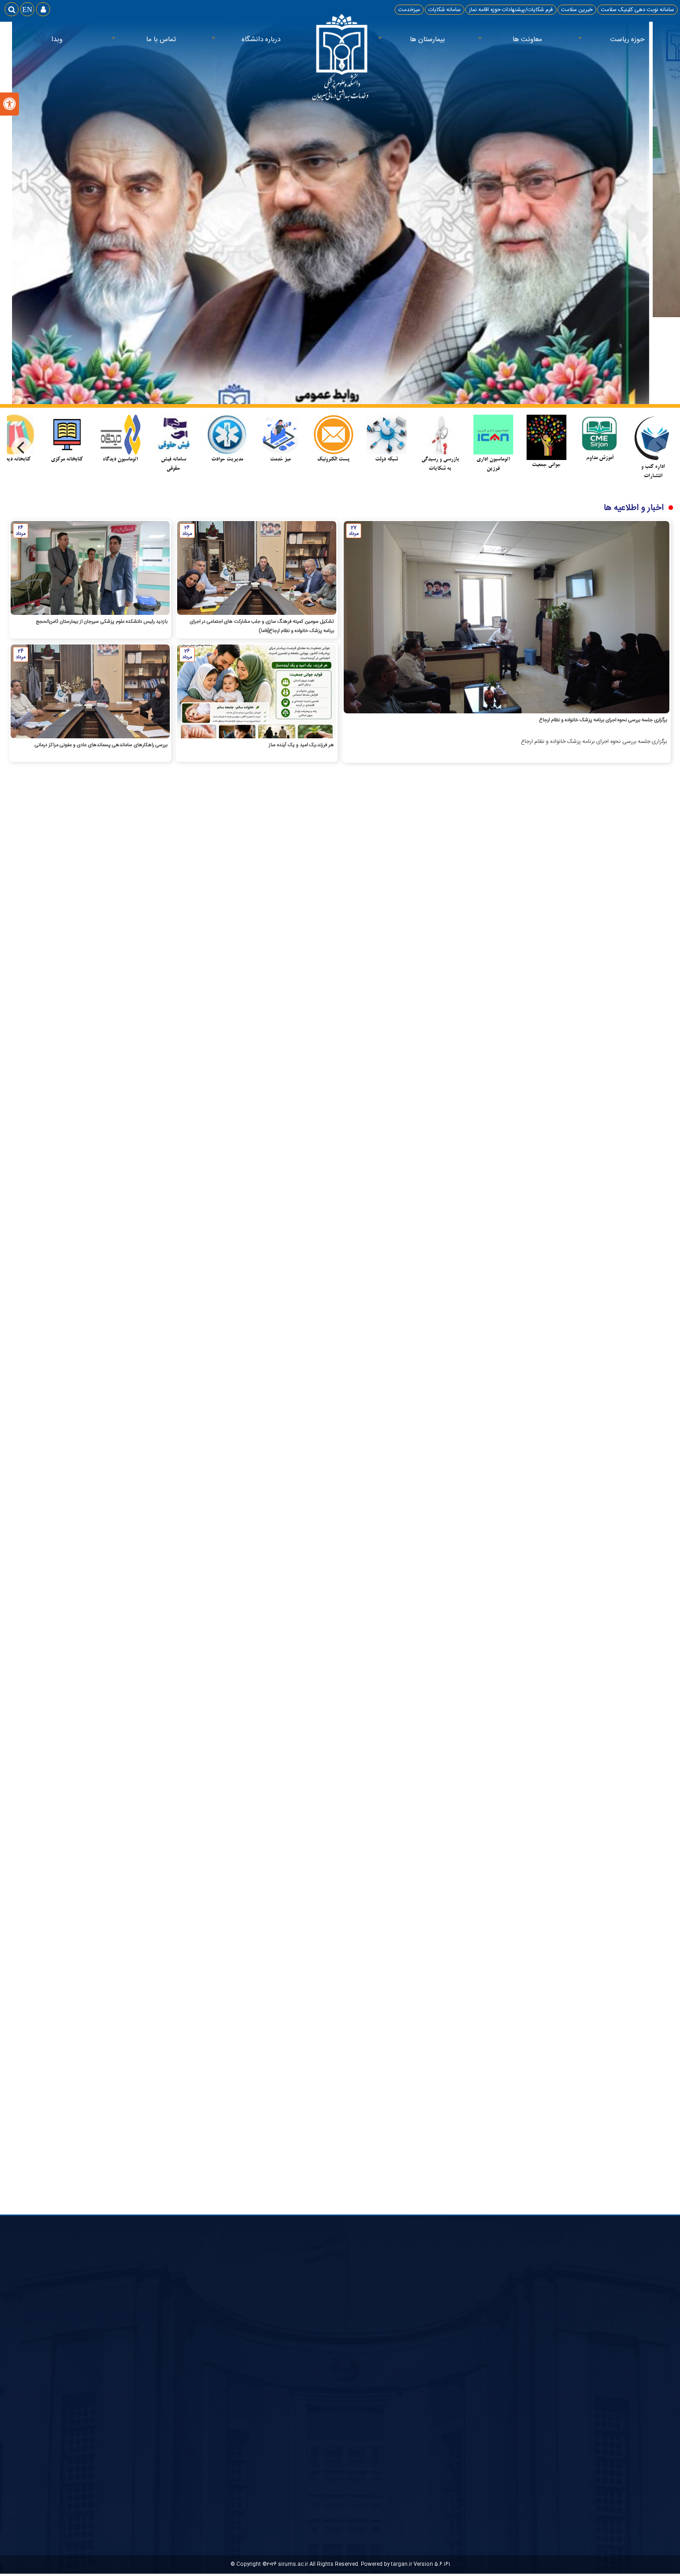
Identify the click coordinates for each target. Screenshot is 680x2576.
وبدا (57, 40)
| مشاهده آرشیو (528, 1042)
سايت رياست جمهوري (636, 2362)
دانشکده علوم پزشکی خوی (477, 2422)
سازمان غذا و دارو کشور (481, 2362)
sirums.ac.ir (293, 2564)
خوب (344, 2394)
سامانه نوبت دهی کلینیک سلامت (637, 10)
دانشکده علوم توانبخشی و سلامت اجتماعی (459, 2398)
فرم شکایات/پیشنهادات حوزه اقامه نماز (511, 10)
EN (27, 9)
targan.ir (402, 2564)
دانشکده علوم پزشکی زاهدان (475, 2410)
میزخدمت (409, 10)
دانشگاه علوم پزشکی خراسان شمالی (467, 2446)
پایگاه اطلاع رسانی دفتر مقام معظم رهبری (614, 2374)
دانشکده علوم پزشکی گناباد (476, 2374)
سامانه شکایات (445, 10)
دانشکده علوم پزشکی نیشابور (474, 2386)
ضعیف (342, 2415)
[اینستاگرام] (351, 917)
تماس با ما (176, 40)
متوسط (341, 2404)
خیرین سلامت (577, 10)
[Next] (22, 448)
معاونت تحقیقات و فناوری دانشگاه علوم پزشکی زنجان (447, 2458)
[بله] (329, 917)
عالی (345, 2383)
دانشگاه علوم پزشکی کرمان (477, 2434)
